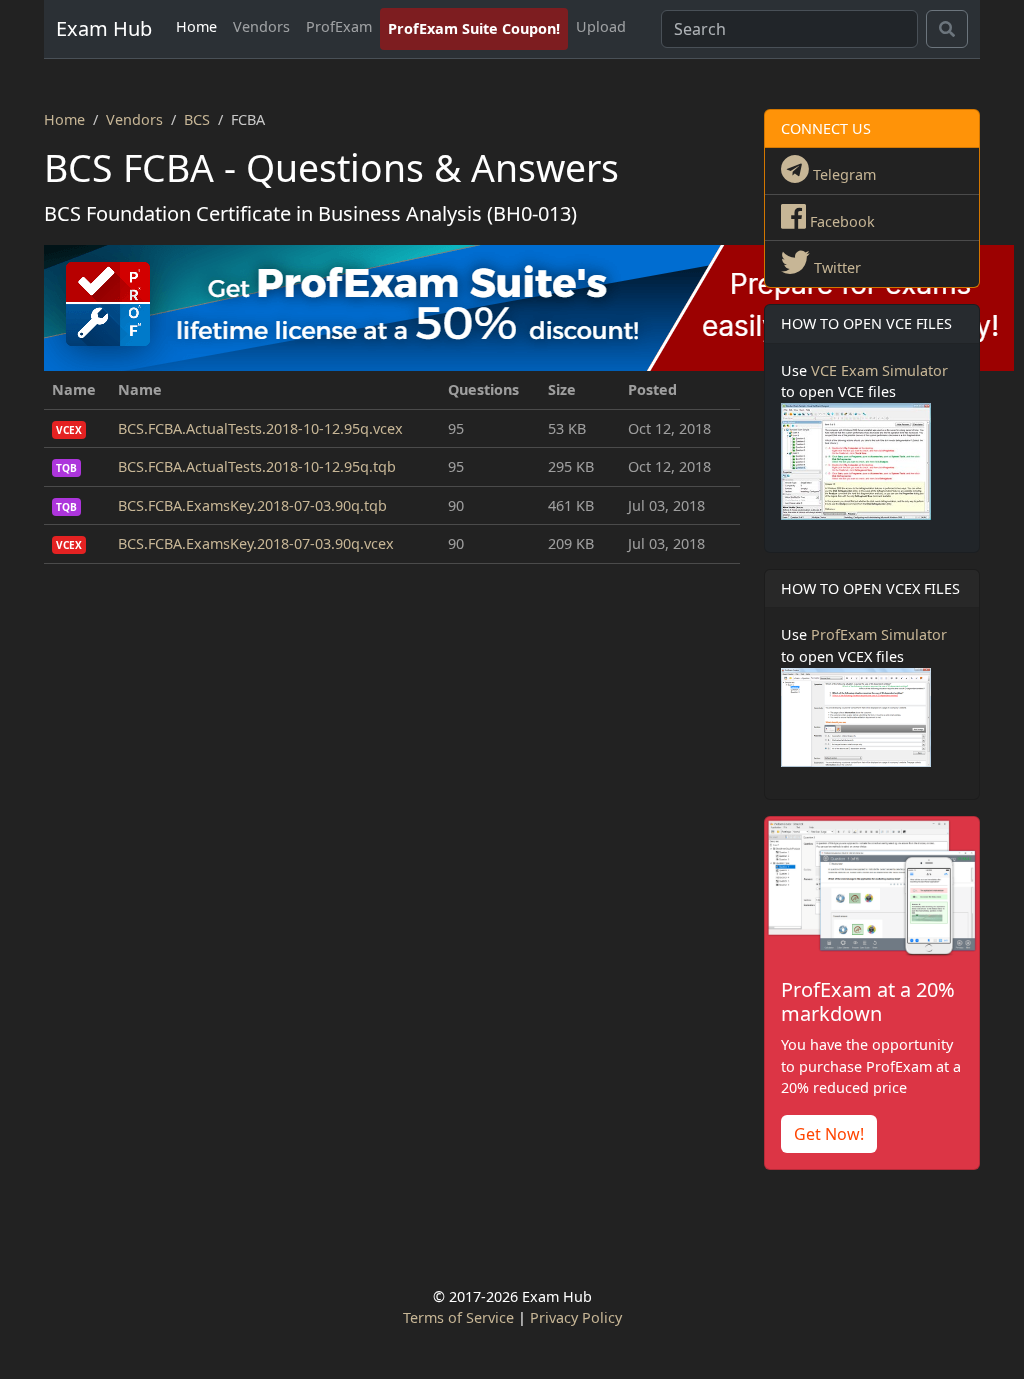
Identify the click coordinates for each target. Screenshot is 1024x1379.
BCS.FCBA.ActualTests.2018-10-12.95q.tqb (257, 466)
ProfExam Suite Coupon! (474, 28)
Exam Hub (104, 28)
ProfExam (339, 26)
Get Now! (829, 1134)
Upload (601, 26)
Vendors (261, 26)
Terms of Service (458, 1317)
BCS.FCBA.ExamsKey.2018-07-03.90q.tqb (252, 505)
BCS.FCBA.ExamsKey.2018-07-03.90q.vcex (256, 543)
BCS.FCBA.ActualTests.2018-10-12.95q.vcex (260, 428)
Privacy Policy (576, 1317)
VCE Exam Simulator (879, 370)
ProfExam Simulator (879, 634)
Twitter (835, 267)
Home (196, 26)
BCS (197, 119)
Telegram (842, 174)
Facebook (840, 221)
